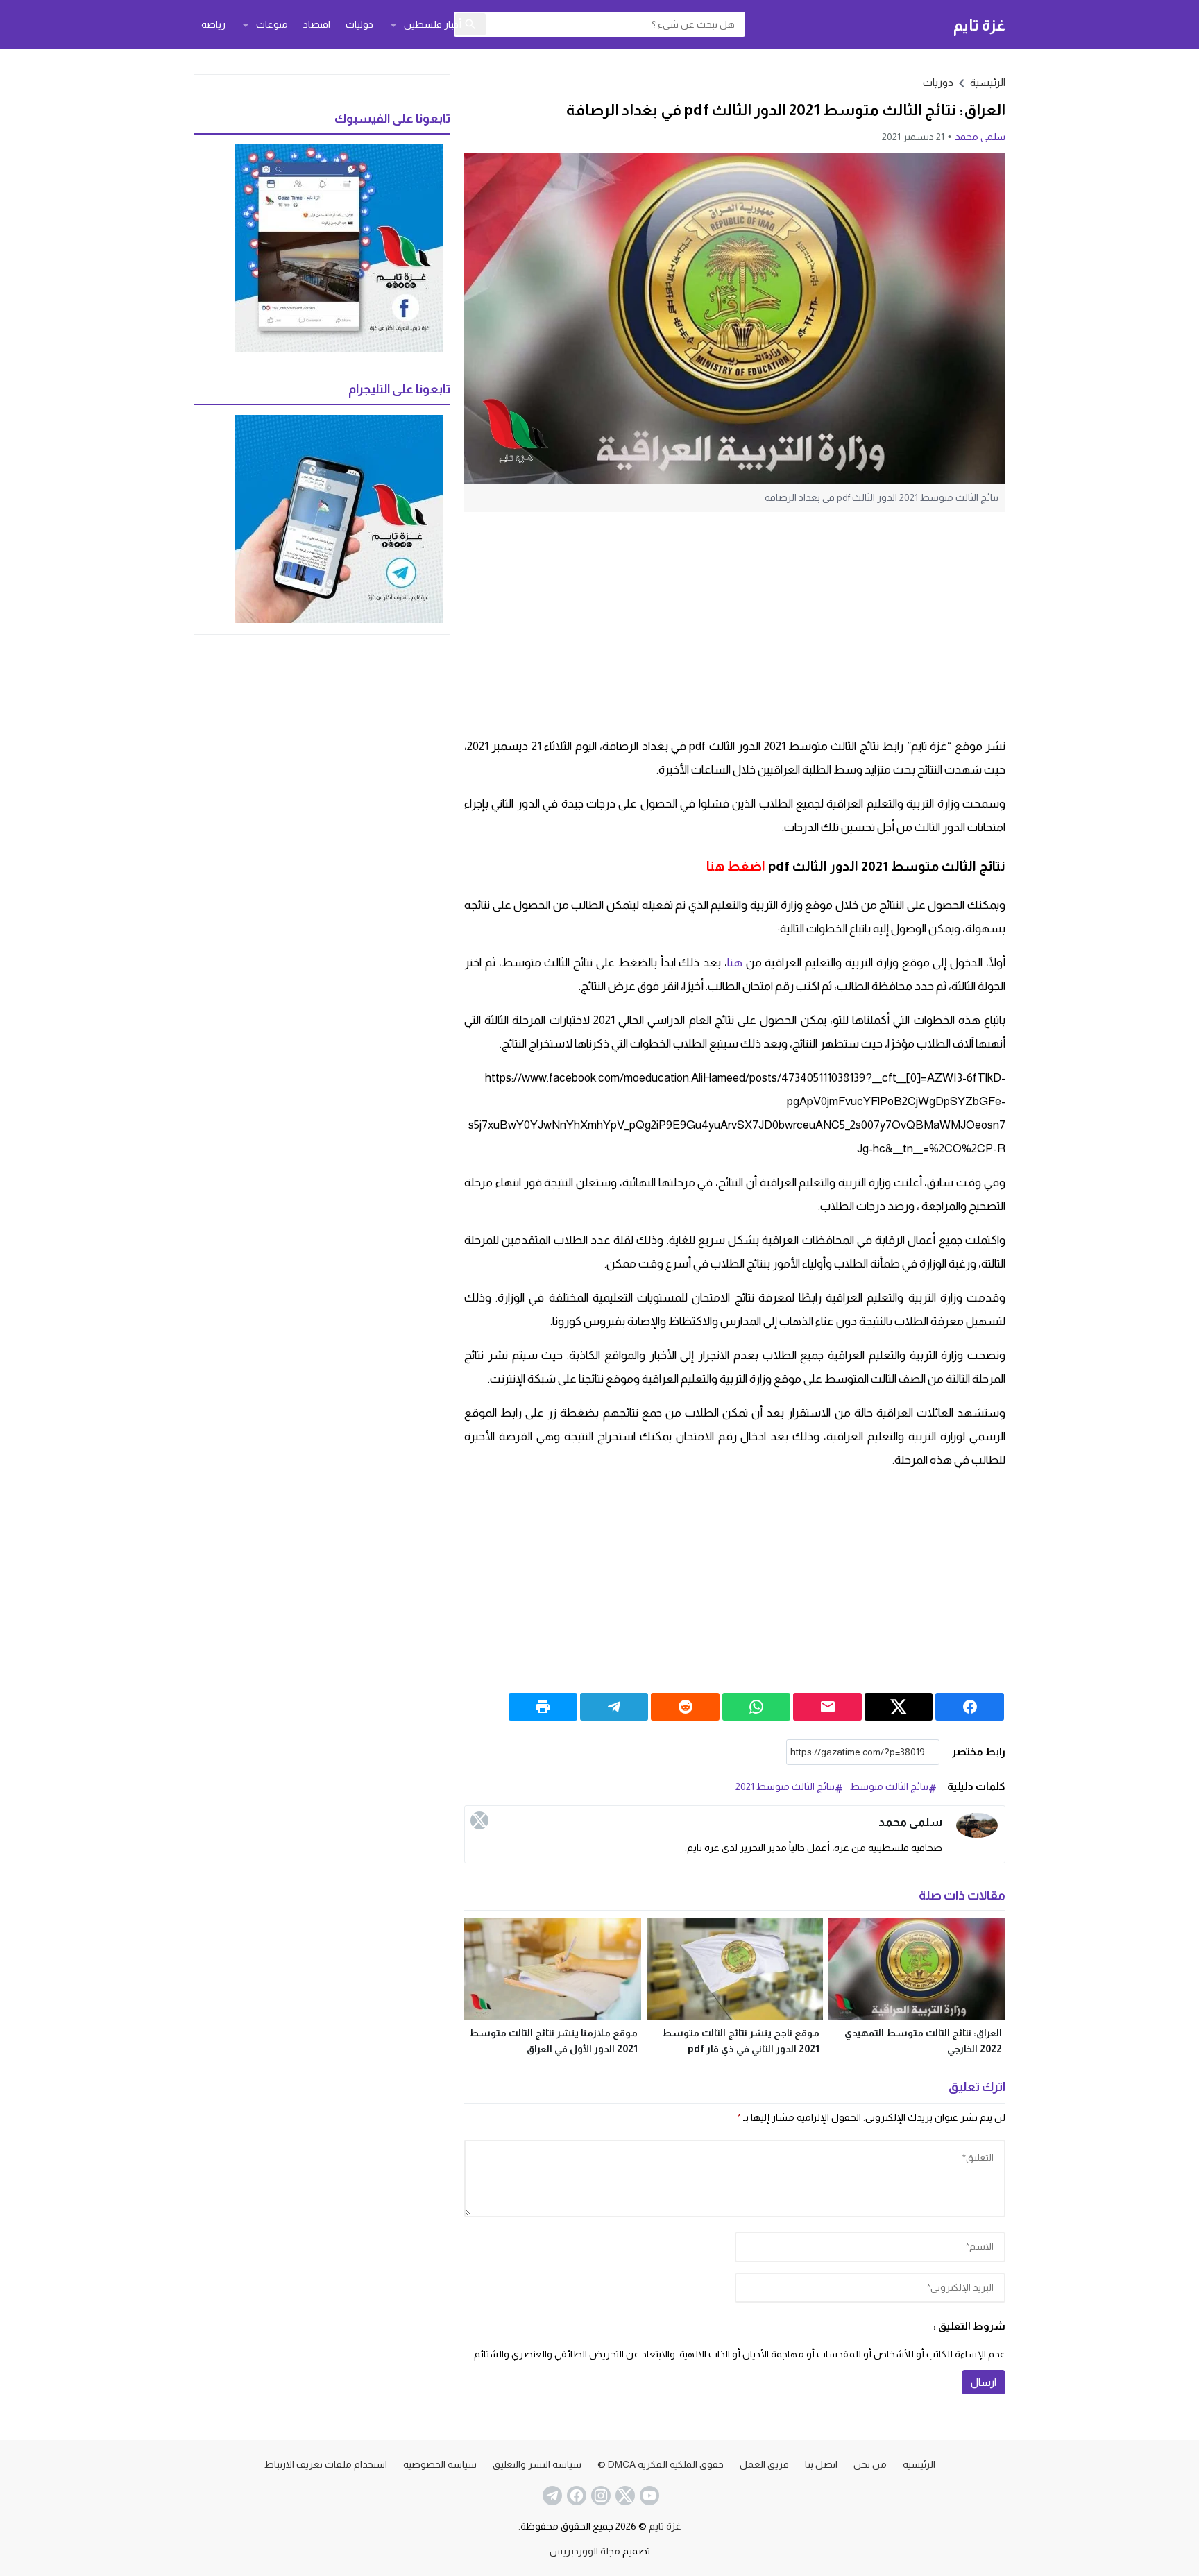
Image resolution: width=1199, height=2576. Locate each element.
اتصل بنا (821, 2464)
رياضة (213, 24)
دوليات (359, 24)
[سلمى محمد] (977, 1826)
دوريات (938, 82)
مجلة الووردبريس (585, 2551)
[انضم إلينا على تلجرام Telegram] (551, 2496)
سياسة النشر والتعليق (537, 2464)
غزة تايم (979, 25)
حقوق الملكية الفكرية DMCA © (661, 2464)
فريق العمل (764, 2464)
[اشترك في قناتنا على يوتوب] (648, 2496)
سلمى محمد (980, 137)
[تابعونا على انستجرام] (599, 2496)
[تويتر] (479, 1820)
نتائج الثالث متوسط (889, 1786)
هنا (735, 963)
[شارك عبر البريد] (827, 1707)
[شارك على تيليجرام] (614, 1707)
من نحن (870, 2464)
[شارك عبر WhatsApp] (757, 1707)
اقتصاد (317, 24)
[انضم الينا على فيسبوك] (575, 2496)
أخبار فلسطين (433, 24)
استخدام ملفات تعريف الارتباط (326, 2464)
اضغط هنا (736, 866)
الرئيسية (919, 2464)
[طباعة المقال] (543, 1707)
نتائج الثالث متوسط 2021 (785, 1786)
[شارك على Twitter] (899, 1707)
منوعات (272, 24)
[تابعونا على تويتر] (624, 2496)
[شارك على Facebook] (970, 1707)
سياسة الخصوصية (440, 2464)
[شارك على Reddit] (685, 1707)
